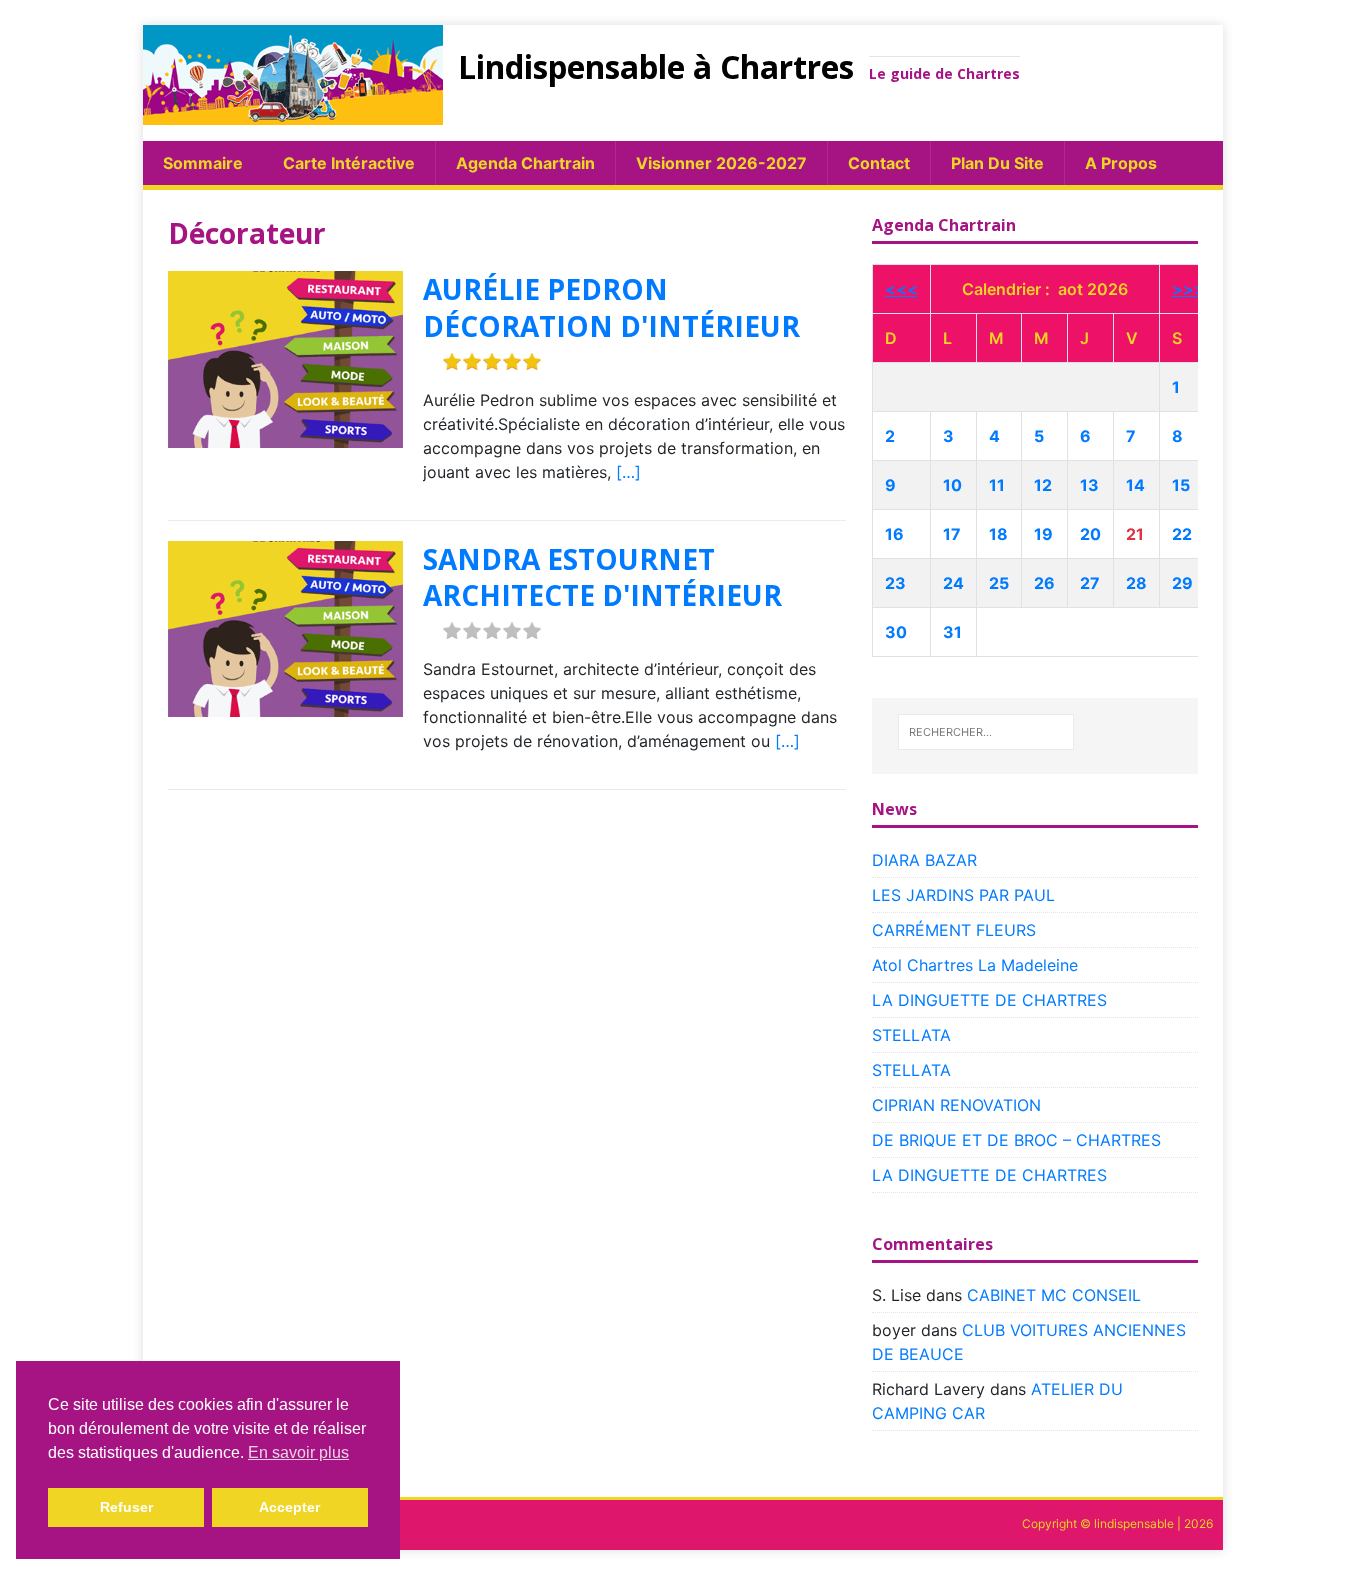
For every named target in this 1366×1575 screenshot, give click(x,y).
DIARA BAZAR (924, 860)
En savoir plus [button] (298, 1452)
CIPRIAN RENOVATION (956, 1105)
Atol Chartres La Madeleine (975, 965)
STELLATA (911, 1035)
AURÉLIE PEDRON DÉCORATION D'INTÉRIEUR (611, 307)
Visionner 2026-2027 (721, 163)
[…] (628, 472)
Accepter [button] (289, 1507)
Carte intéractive (349, 163)
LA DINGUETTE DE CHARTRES (989, 1000)
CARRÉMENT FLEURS (954, 930)
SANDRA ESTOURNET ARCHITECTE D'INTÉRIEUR (602, 577)
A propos (1121, 163)
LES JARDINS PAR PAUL (963, 895)
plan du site (997, 163)
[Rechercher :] (986, 732)
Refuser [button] (126, 1507)
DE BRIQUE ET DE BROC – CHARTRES (1016, 1140)
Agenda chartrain (525, 163)
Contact (879, 163)
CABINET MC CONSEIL (1054, 1295)
